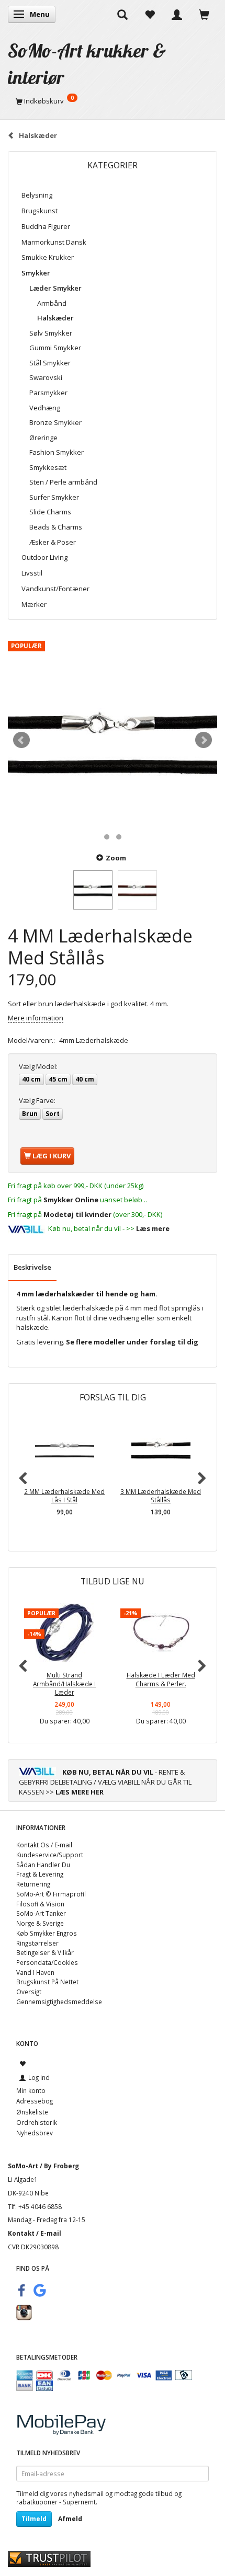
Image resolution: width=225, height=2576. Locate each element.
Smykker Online (71, 1200)
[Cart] (204, 14)
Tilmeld (34, 2519)
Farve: (37, 1100)
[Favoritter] (150, 14)
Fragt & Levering (40, 1874)
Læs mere (153, 1228)
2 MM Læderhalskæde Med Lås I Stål (64, 1496)
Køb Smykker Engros (47, 1933)
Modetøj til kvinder (77, 1214)
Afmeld (70, 2519)
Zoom (116, 858)
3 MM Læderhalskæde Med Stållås (161, 1496)
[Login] (177, 14)
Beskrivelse (32, 1267)
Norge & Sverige (40, 1923)
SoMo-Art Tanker (41, 1913)
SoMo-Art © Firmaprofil (51, 1894)
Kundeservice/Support (50, 1855)
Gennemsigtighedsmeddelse (59, 2002)
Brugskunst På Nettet (47, 1982)
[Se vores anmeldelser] (49, 2558)
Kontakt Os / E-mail (44, 1845)
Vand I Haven (35, 1972)
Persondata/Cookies (47, 1962)
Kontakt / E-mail (35, 2233)
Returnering (33, 1884)
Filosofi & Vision (40, 1904)
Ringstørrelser (37, 1943)
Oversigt (29, 1992)
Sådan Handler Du (43, 1865)
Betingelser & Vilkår (45, 1952)
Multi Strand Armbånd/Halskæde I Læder (64, 1683)
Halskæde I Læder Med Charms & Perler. (161, 1679)
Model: (38, 1066)
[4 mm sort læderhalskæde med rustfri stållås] (113, 740)
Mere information (36, 1018)
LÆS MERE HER (80, 1792)
